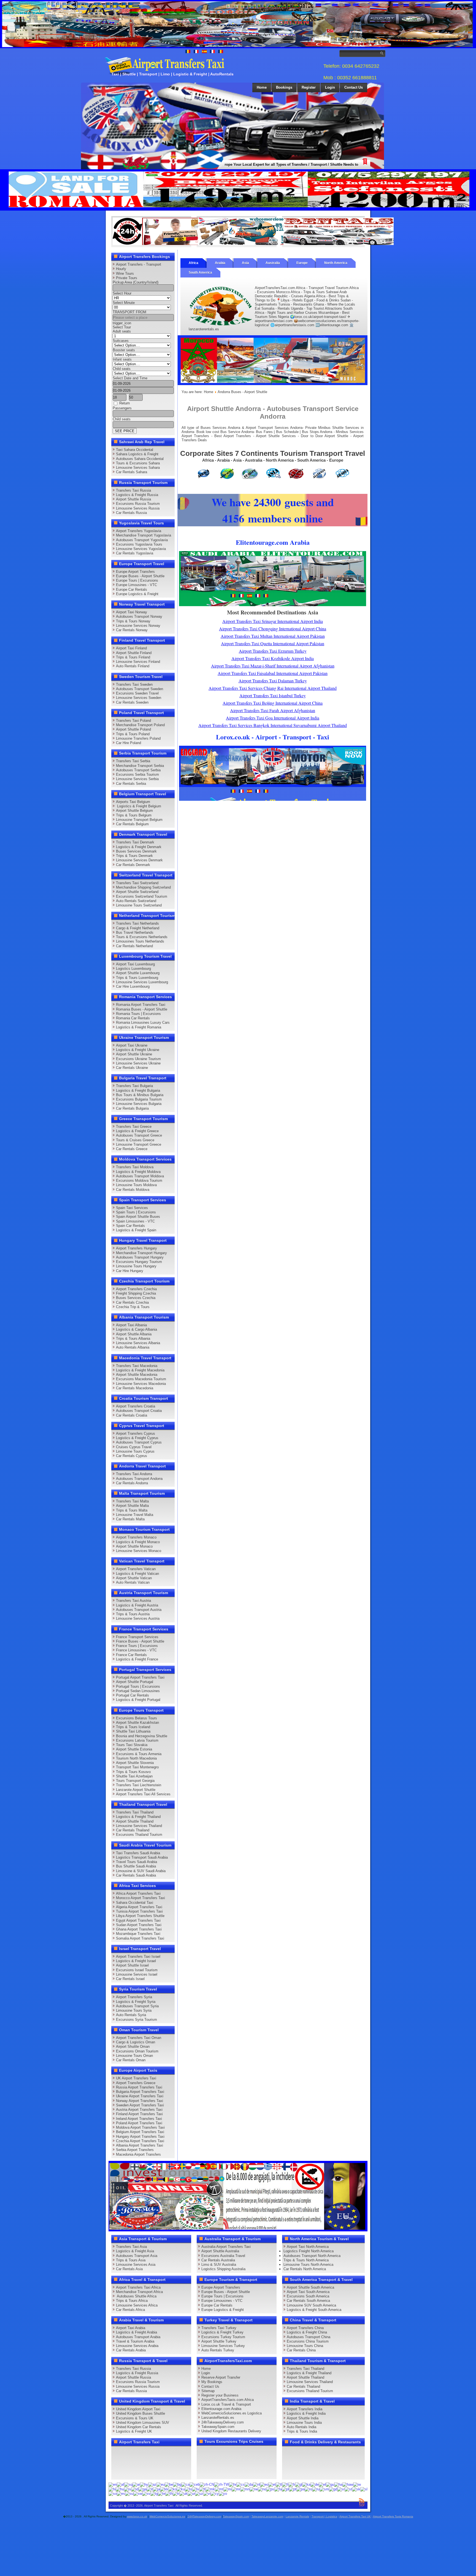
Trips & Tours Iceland (133, 1727)
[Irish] (142, 2489)
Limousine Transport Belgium (139, 820)
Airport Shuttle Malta (132, 1506)
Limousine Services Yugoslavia (141, 549)
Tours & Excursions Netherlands (142, 937)
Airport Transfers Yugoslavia (139, 531)
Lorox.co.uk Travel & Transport (226, 2404)
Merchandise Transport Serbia (140, 766)
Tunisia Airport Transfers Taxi (139, 1911)
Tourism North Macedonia (136, 1758)
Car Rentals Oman (131, 2060)
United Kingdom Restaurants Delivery (231, 2431)
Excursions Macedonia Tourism (141, 1379)
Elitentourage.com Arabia (221, 2409)
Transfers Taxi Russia (133, 490)
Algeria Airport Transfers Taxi (139, 1907)
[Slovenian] (364, 2489)
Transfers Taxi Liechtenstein (139, 1785)
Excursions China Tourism (308, 2341)
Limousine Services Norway (138, 626)
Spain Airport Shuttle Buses (138, 1217)
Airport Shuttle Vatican (134, 1578)
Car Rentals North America (305, 2269)
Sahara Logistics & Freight (137, 454)
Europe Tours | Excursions (137, 580)
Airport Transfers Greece (136, 2083)
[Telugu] (162, 2494)
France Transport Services (137, 1637)
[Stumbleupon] (159, 2463)
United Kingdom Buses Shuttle (140, 2413)
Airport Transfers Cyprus (136, 1433)
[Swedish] (146, 2494)
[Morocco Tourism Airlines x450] (273, 384)
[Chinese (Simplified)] (207, 2484)
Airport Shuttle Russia (133, 499)
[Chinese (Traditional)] (221, 2484)
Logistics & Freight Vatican (137, 1574)
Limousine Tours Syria (134, 2010)
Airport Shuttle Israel (132, 1965)
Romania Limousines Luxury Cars (143, 1022)
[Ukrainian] (183, 2494)
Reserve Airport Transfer (221, 2377)
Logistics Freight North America (309, 2251)
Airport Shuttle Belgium (134, 811)
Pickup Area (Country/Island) (136, 282)
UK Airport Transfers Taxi (136, 2078)
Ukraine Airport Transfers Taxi (140, 2096)
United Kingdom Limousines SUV (143, 2423)
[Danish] (249, 2484)
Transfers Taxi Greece (134, 1127)
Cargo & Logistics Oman (136, 2042)
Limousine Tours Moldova (136, 1185)
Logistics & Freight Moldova (138, 1172)
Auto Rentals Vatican (133, 1582)
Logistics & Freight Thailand (138, 1817)
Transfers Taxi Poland (133, 721)
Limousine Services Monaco (139, 1551)
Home (262, 87)
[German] (315, 2484)
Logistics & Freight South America (314, 2310)
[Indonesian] (135, 2489)
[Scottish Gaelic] (333, 2489)
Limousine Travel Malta (135, 1515)
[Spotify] (117, 2473)
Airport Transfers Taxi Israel (138, 1956)
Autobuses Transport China (309, 2337)
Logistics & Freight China (307, 2332)
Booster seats (124, 350)
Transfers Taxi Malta (132, 1501)
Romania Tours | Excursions (138, 1014)
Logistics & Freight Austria (137, 1605)
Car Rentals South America (308, 2301)
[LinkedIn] (117, 2463)
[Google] (138, 2452)
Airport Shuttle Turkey (219, 2341)
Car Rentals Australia (218, 2260)
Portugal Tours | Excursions (138, 1686)
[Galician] (299, 2484)
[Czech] (240, 2484)
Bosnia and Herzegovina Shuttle (142, 1736)
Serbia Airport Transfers (135, 2150)
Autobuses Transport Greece (139, 1135)
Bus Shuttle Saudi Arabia (136, 1866)
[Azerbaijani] (152, 2484)
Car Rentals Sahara (132, 472)
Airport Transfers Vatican (136, 1569)
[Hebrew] (357, 2484)
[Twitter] (128, 2452)
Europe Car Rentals (132, 589)
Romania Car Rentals (133, 1018)
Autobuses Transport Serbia (138, 770)
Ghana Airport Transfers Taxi (139, 1929)
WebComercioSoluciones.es (167, 2516)
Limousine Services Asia (136, 2265)
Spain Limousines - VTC (135, 1221)
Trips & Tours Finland (133, 657)
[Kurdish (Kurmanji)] (181, 2489)
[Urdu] (191, 2494)
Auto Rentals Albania (133, 1347)
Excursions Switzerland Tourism (142, 896)
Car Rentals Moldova (133, 1190)
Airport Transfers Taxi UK (355, 2516)
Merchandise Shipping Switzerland (143, 887)
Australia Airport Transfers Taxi (226, 2247)
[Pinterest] (180, 2452)
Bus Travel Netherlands (135, 932)
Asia (245, 263)
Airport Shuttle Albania (134, 1334)
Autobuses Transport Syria (137, 2006)
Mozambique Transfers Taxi (138, 1934)
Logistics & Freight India (306, 2413)
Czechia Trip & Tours (133, 1307)
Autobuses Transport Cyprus (139, 1442)
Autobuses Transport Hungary (140, 1257)
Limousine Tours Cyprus (135, 1451)
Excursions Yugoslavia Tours (139, 544)
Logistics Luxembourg (133, 969)
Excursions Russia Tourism (138, 504)
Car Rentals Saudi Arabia (136, 1875)
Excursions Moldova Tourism (139, 1181)
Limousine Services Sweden (139, 698)
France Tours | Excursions (137, 1646)
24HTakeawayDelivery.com (204, 2516)
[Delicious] (128, 2463)
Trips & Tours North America (306, 2260)
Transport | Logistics (324, 2516)
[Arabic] (136, 2484)
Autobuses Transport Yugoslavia (142, 540)
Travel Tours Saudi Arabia (136, 1862)
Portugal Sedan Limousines (138, 1691)
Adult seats (122, 331)
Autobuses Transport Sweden (140, 689)
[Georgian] (306, 2484)
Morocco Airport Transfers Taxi (140, 1898)
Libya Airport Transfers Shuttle (140, 1916)
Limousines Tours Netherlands (140, 941)
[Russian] (316, 2489)
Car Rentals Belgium (132, 824)
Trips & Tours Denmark (134, 856)
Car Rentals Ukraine (132, 1068)
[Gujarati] (330, 2484)
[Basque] (161, 2484)
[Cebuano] (195, 2484)
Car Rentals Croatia (132, 1415)
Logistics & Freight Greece (137, 1131)
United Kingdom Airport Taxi (138, 2409)
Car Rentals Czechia (132, 1302)
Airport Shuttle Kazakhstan (137, 1723)
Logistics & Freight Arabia (136, 2332)
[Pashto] (270, 2489)
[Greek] (322, 2484)
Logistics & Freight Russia (137, 495)
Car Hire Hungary (130, 1271)
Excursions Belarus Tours (136, 1718)
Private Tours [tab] (127, 278)
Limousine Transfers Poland (138, 738)
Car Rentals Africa (130, 2310)
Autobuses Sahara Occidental (140, 459)
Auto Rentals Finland (133, 666)
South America (200, 273)
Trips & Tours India (302, 2431)
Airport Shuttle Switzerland (137, 892)
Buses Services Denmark (136, 851)
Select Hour (122, 293)
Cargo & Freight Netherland (138, 928)
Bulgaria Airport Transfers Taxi (140, 2092)
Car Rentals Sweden (132, 702)
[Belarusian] (169, 2484)
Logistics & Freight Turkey (222, 2332)
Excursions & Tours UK (135, 2418)
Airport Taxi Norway (132, 612)
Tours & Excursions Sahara (138, 463)
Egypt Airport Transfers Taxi (138, 1920)
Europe (302, 263)
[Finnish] (285, 2484)
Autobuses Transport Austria (139, 1610)
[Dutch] (256, 2484)
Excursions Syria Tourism (136, 2020)
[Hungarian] (120, 2489)
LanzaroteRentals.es (218, 2418)
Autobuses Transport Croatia (139, 1411)
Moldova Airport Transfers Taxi (140, 2127)
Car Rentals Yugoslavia (135, 553)
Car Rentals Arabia (131, 2350)
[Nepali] (254, 2489)
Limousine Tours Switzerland (139, 905)
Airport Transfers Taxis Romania (393, 2516)
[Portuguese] (293, 2489)
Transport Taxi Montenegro (137, 1767)
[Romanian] (308, 2489)
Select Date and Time (130, 378)
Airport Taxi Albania (131, 1325)
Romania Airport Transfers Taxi (141, 1005)
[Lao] (188, 2489)
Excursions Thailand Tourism (139, 1835)
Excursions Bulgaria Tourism (139, 1099)
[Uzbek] (199, 2494)
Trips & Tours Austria (133, 1614)
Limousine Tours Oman (134, 2056)
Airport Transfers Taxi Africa (138, 2287)
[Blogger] (138, 2463)
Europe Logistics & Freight (137, 594)
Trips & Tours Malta (132, 1510)
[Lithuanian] (202, 2489)
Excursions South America (308, 2296)
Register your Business (220, 2395)
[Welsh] (215, 2494)
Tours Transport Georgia (135, 1781)
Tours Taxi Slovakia (132, 1745)
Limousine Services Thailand (139, 1826)
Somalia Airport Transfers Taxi (140, 1938)
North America (336, 263)
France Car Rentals (131, 1655)
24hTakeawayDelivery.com (223, 2422)
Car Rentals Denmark (133, 865)
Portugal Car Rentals (132, 1695)
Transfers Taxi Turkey (219, 2328)
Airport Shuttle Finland (134, 653)
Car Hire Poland (129, 743)
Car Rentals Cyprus (132, 1456)
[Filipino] (279, 2484)
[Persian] (278, 2489)
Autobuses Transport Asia (137, 2256)
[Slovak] (356, 2489)
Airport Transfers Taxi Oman (139, 2038)
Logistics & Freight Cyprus (137, 1438)
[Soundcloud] (159, 2452)
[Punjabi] (301, 2489)
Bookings (284, 87)
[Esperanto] (264, 2484)
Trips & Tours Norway (133, 621)
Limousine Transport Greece (139, 1144)
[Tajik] (154, 2494)
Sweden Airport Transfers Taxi (140, 2105)
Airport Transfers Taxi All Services (143, 1794)
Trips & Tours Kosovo (133, 1772)
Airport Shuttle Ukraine (134, 1054)
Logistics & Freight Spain (136, 1230)
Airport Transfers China (305, 2328)
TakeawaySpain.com (218, 2427)
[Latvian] (196, 2489)
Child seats (122, 369)
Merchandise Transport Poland (140, 725)
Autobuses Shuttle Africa (136, 2296)
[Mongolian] (245, 2489)
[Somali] (113, 2494)
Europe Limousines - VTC (136, 585)
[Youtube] (149, 2452)
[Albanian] (128, 2484)
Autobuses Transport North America (312, 2256)
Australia (273, 263)
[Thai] (169, 2494)
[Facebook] (117, 2452)
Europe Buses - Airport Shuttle (140, 576)
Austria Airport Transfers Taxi (139, 2110)
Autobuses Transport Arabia (138, 2337)
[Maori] (228, 2489)
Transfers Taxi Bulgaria (134, 1086)
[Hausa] (338, 2484)
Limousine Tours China (305, 2346)
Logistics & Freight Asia (135, 2251)
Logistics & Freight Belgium (139, 806)
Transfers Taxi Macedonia (137, 1366)
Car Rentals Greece (132, 1149)
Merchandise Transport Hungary (141, 1253)
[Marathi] (236, 2489)
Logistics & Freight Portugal (138, 1700)
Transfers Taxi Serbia (133, 761)
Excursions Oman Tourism (137, 2051)
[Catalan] (185, 2484)
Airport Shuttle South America (310, 2287)
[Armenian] (144, 2484)
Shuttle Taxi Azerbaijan (134, 1776)
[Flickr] (128, 2473)
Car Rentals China (301, 2350)
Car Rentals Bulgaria (132, 1108)
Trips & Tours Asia (131, 2260)
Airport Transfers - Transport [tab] (139, 264)
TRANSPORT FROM (129, 312)
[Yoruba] (223, 2494)
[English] (113, 2484)
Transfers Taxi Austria (133, 1601)
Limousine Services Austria (138, 1618)
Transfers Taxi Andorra (134, 1474)
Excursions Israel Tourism (137, 1970)
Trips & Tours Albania (133, 1339)
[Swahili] (138, 2494)
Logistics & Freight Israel (136, 1961)
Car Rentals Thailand (133, 1830)
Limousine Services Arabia (137, 2346)
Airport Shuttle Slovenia (135, 1763)
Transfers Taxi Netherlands (137, 923)
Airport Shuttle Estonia (134, 1749)
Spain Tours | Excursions (136, 1212)
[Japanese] (156, 2489)
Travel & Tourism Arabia (135, 2341)
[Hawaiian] (348, 2484)
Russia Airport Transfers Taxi (139, 2087)
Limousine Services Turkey (223, 2346)
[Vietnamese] (207, 2494)
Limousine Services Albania (138, 1343)
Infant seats (122, 359)
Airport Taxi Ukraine (132, 1045)
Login (330, 87)
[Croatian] (233, 2484)
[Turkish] (176, 2494)
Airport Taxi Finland (131, 648)
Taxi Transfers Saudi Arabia (138, 1853)
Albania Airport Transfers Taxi (140, 2145)
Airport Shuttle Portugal (135, 1682)
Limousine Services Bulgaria (139, 1104)
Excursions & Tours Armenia (139, 1754)
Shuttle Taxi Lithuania (133, 1731)
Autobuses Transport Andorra (139, 1479)
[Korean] (172, 2489)
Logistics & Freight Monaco (138, 1542)
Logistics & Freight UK (134, 2431)
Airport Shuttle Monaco (134, 1546)
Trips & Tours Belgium (134, 815)
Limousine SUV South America (311, 2305)
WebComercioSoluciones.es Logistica (232, 2413)
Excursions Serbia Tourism (137, 774)
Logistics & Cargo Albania (136, 1329)
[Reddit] (149, 2463)
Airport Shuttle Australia (220, 2251)
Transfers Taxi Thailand (135, 1812)
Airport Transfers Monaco (136, 1537)
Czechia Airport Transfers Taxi (140, 2141)
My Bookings (212, 2382)
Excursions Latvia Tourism (137, 1740)
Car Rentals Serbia (131, 784)
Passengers (122, 408)
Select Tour (122, 327)
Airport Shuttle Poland (133, 729)
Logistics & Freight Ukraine (138, 1050)
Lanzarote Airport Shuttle (136, 1790)
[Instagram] (170, 2452)
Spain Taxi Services (132, 1208)
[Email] (170, 2463)
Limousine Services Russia (138, 508)
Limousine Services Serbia (137, 779)
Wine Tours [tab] (125, 273)
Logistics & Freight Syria (136, 2002)
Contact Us (354, 87)
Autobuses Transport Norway (139, 616)
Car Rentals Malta (130, 1519)
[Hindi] (112, 2489)
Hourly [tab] (121, 269)
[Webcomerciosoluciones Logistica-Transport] (253, 244)
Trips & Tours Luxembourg (137, 978)
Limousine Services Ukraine (138, 1063)
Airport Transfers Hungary (136, 1248)
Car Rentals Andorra (132, 1483)
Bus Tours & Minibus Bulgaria (140, 1095)
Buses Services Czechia (136, 1298)
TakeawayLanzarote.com (267, 2516)
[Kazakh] (164, 2489)
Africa (194, 263)
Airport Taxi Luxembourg (135, 964)
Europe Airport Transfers (135, 572)
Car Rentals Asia (129, 2269)
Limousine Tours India (304, 2423)
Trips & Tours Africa (132, 2301)
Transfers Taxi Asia (131, 2247)
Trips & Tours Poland (133, 734)
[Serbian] (341, 2489)
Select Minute (124, 303)
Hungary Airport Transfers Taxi (140, 2137)
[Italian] (150, 2489)
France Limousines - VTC (136, 1650)
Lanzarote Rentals (297, 2516)
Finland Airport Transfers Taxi (139, 2114)
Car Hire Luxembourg (133, 986)
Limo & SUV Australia (219, 2265)
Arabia (220, 263)
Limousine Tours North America (308, 2265)
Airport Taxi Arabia (131, 2328)
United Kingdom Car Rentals (139, 2427)
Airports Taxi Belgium (133, 802)
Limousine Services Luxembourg (142, 982)
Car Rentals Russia (131, 513)
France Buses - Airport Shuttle (140, 1641)
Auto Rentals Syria (131, 2015)
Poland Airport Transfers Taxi (139, 2123)
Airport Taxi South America (308, 2292)
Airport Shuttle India (303, 2418)
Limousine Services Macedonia (141, 1384)
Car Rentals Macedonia (135, 1388)
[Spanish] (121, 2494)
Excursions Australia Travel (223, 2256)
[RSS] (180, 2463)
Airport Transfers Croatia (136, 1406)
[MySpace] (138, 2473)
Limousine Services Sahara (138, 468)
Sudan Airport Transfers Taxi (139, 1925)
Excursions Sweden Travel (137, 693)
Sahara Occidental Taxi (135, 1903)
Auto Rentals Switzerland (136, 901)
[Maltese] (219, 2489)
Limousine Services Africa (137, 2305)
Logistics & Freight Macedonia (140, 1370)
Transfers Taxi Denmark (135, 842)
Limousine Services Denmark (139, 860)
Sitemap (208, 2391)
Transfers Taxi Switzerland (137, 883)
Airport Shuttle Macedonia (137, 1375)
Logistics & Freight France (137, 1659)
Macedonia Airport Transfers (138, 2154)
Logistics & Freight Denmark (139, 847)
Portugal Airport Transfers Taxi (140, 1677)
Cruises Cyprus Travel (134, 1447)
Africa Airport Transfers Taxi (138, 1893)
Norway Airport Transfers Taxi (140, 2101)
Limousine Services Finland (138, 662)
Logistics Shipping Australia (223, 2269)
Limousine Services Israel (137, 1974)
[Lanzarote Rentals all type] (339, 244)
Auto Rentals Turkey (218, 2350)
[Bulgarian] (177, 2484)
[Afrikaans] (121, 2484)
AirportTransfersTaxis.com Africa (228, 2400)
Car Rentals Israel (130, 1979)
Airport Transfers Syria (134, 1997)
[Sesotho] (348, 2489)
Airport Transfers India (305, 2409)
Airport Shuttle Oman (133, 2047)
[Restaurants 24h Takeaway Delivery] (168, 244)
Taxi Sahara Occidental (135, 450)
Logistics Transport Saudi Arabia (142, 1857)
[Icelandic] (128, 2489)
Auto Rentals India (301, 2427)
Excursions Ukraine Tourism (138, 1059)
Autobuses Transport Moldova (140, 1176)
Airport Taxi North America (308, 2247)
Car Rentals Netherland (134, 946)
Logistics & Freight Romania (139, 1027)
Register (309, 87)
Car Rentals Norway (132, 630)
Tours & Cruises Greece (135, 1140)
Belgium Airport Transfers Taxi (140, 2132)
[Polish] (285, 2489)
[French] (292, 2484)
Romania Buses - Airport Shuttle (142, 1009)
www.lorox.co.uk (137, 2516)
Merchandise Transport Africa (139, 2292)
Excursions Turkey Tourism (223, 2337)
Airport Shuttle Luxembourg (138, 973)
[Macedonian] (210, 2489)
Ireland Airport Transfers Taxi (139, 2119)
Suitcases (121, 341)
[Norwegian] (262, 2489)
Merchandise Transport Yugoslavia (144, 535)
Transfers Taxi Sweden (134, 684)
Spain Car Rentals (130, 1226)
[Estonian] (272, 2484)
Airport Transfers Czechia (136, 1289)
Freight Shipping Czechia (136, 1293)
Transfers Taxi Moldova (135, 1167)
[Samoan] (324, 2489)
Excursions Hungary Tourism (139, 1262)
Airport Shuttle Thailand (135, 1821)
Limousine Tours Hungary (136, 1266)
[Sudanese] (129, 2494)
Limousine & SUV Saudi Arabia (141, 1871)
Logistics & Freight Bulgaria (138, 1090)
